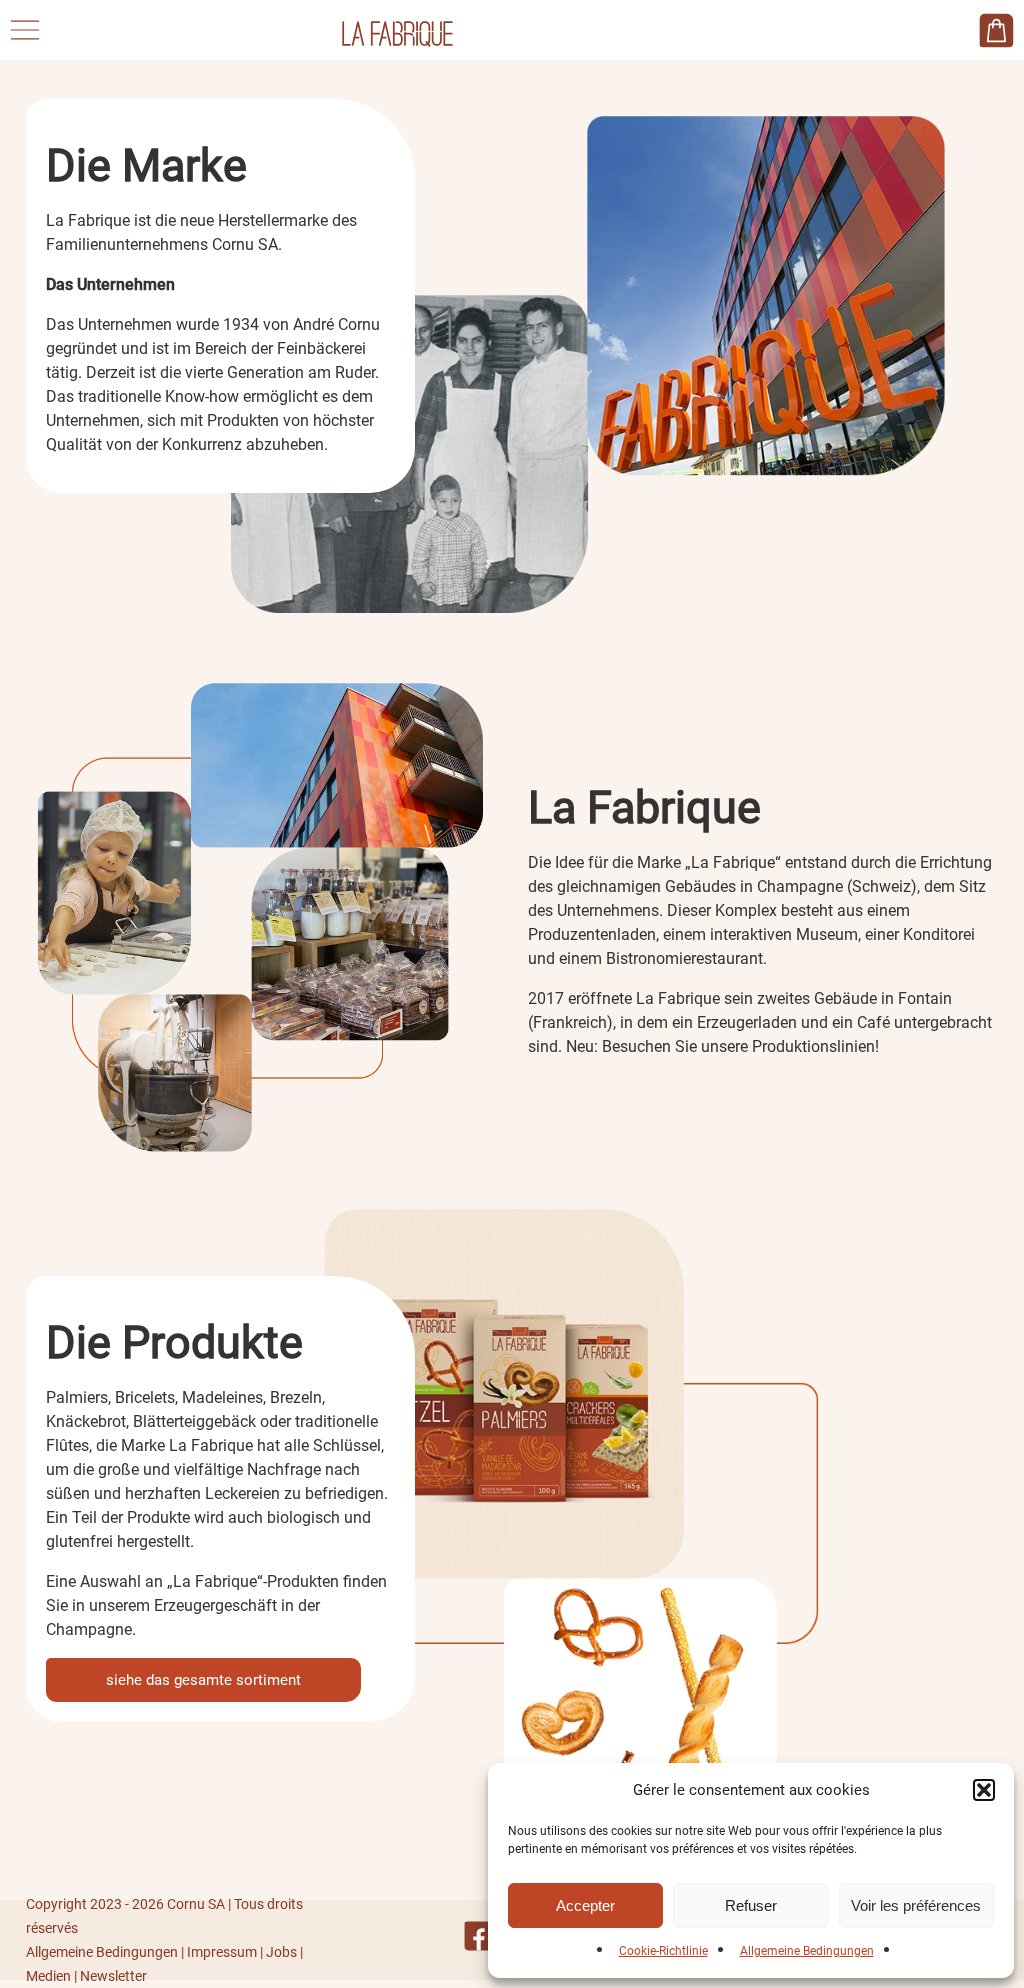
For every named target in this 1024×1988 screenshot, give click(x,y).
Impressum (222, 1952)
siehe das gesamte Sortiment (203, 1680)
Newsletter (113, 1976)
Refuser (751, 1905)
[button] (984, 1790)
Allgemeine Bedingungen (807, 1951)
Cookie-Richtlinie (663, 1951)
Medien (48, 1976)
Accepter (585, 1905)
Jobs (281, 1952)
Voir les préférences (916, 1905)
